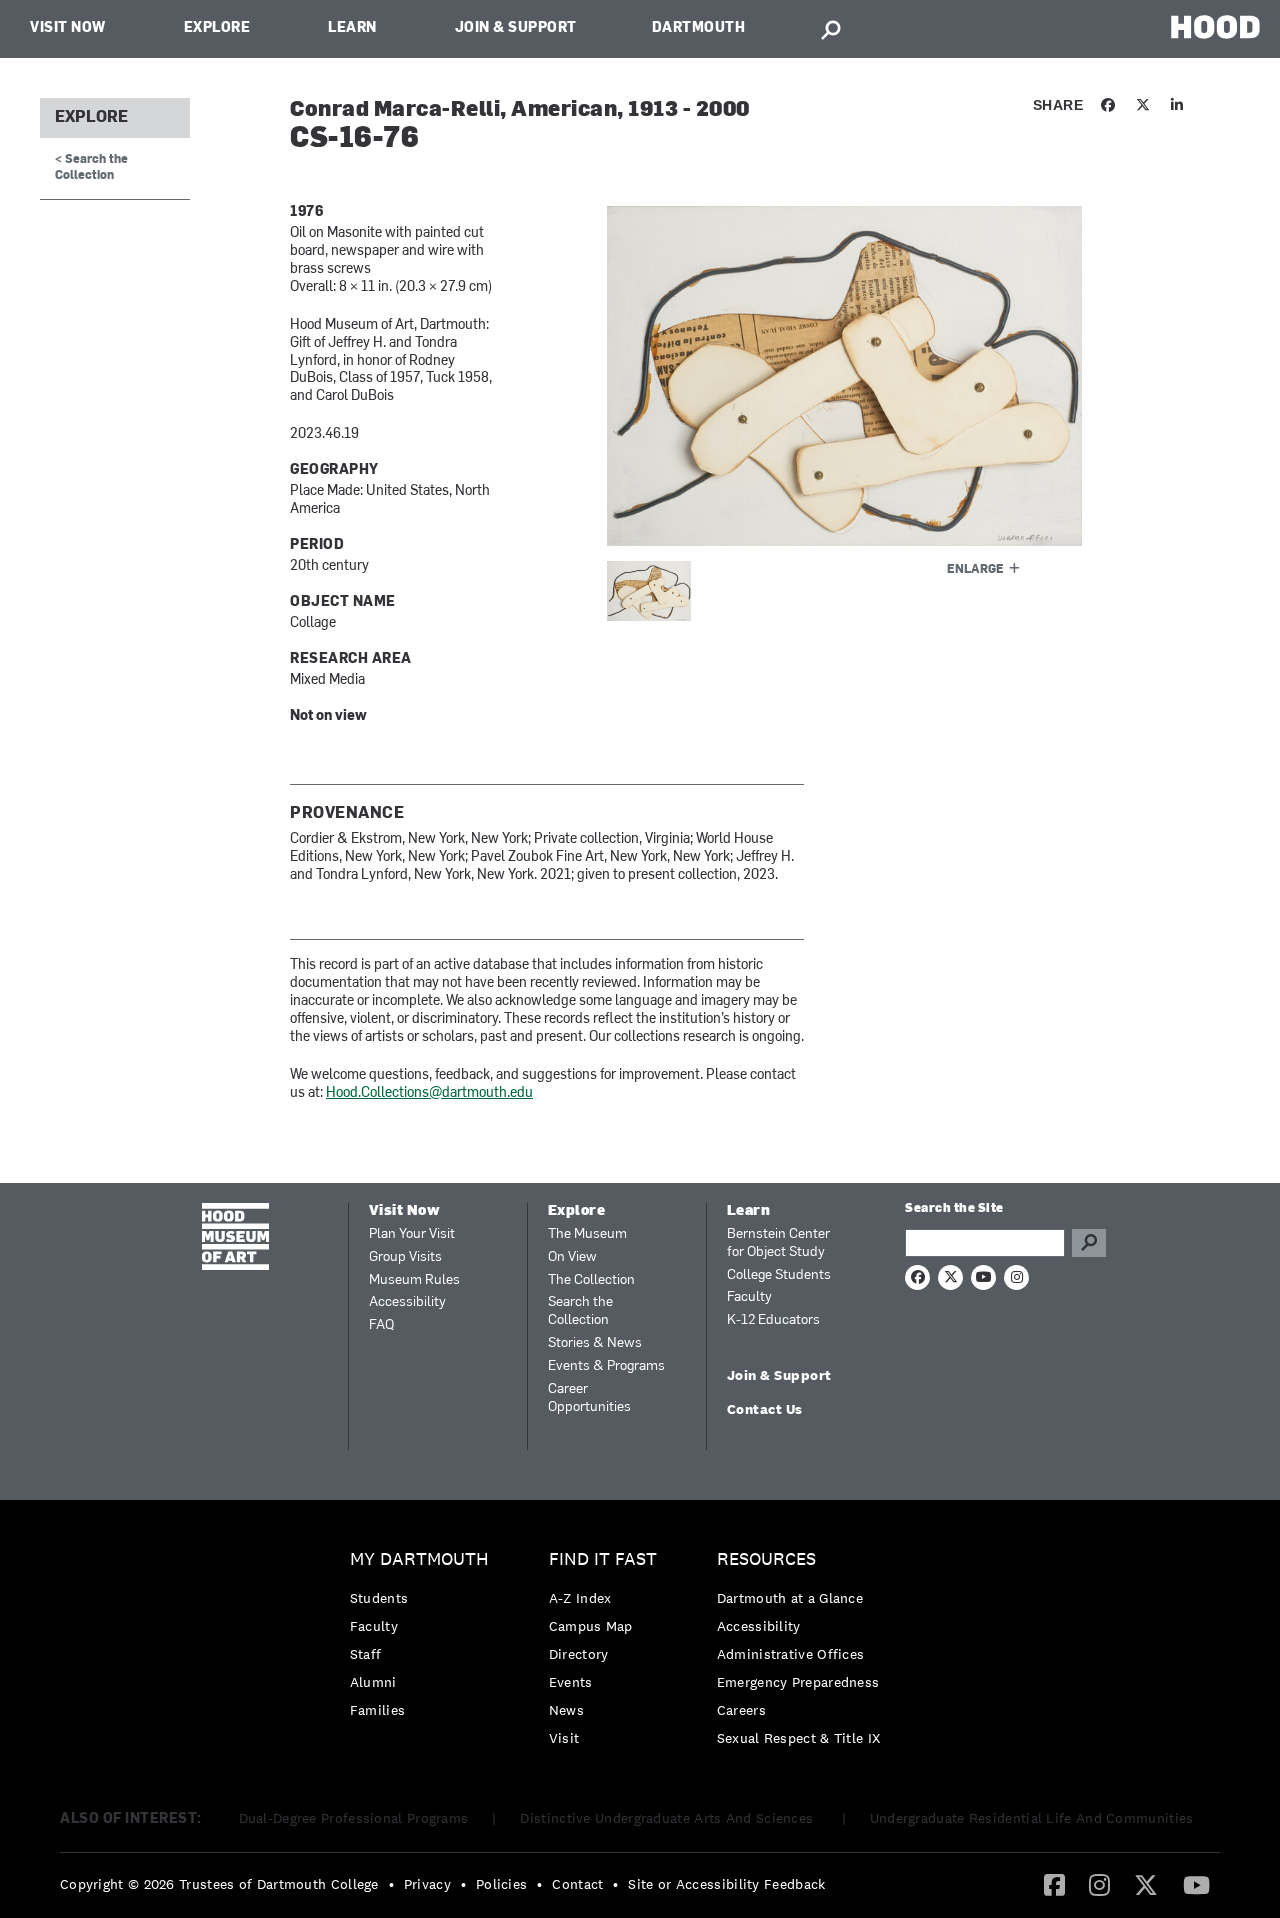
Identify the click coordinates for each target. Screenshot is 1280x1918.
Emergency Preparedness (798, 1682)
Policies (501, 1884)
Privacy (427, 1884)
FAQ (381, 1325)
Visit (564, 1738)
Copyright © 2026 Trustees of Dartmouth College (219, 1884)
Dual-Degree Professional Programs (354, 1818)
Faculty (749, 1297)
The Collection (591, 1280)
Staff (366, 1654)
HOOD (1215, 26)
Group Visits (405, 1257)
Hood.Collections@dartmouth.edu (429, 1093)
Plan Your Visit (412, 1234)
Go (1089, 1243)
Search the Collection (580, 1311)
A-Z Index (580, 1598)
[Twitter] (1146, 1884)
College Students (779, 1275)
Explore (217, 28)
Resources (766, 1559)
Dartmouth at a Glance (790, 1598)
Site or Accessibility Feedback (726, 1884)
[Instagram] (1099, 1884)
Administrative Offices (791, 1654)
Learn (352, 28)
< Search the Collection (91, 167)
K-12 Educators (773, 1320)
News (566, 1710)
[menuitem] (424, 1639)
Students (379, 1598)
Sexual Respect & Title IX (799, 1738)
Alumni (373, 1682)
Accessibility (407, 1302)
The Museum (587, 1234)
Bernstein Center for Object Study (778, 1243)
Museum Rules (414, 1280)
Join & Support (516, 28)
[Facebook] (1054, 1884)
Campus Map (591, 1626)
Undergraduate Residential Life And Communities (1032, 1818)
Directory (579, 1654)
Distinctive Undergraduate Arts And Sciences (668, 1818)
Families (377, 1710)
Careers (741, 1710)
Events (571, 1682)
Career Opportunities (589, 1398)
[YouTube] (1196, 1884)
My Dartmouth (419, 1559)
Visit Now (68, 28)
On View (572, 1257)
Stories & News (595, 1343)
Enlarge (975, 570)
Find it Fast (603, 1559)
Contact (577, 1884)
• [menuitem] (391, 1884)
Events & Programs (606, 1366)
